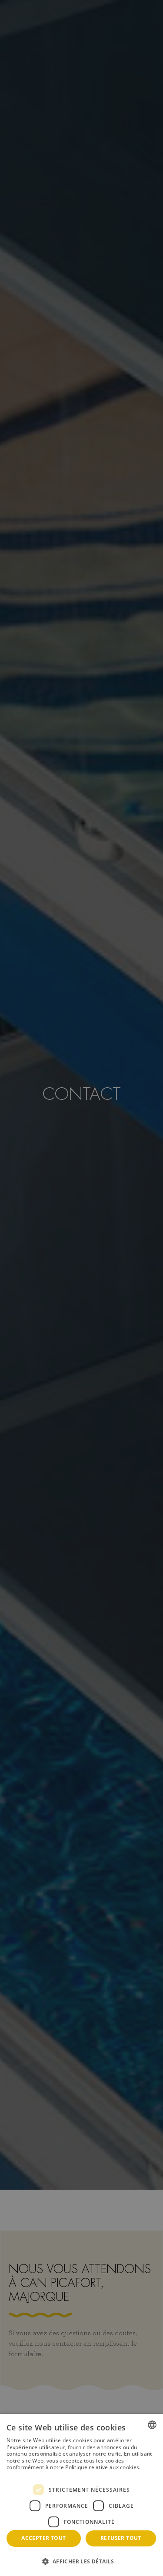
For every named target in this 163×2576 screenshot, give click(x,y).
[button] (81, 2561)
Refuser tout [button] (121, 2538)
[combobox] (152, 2425)
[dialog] (81, 2495)
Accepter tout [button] (43, 2538)
